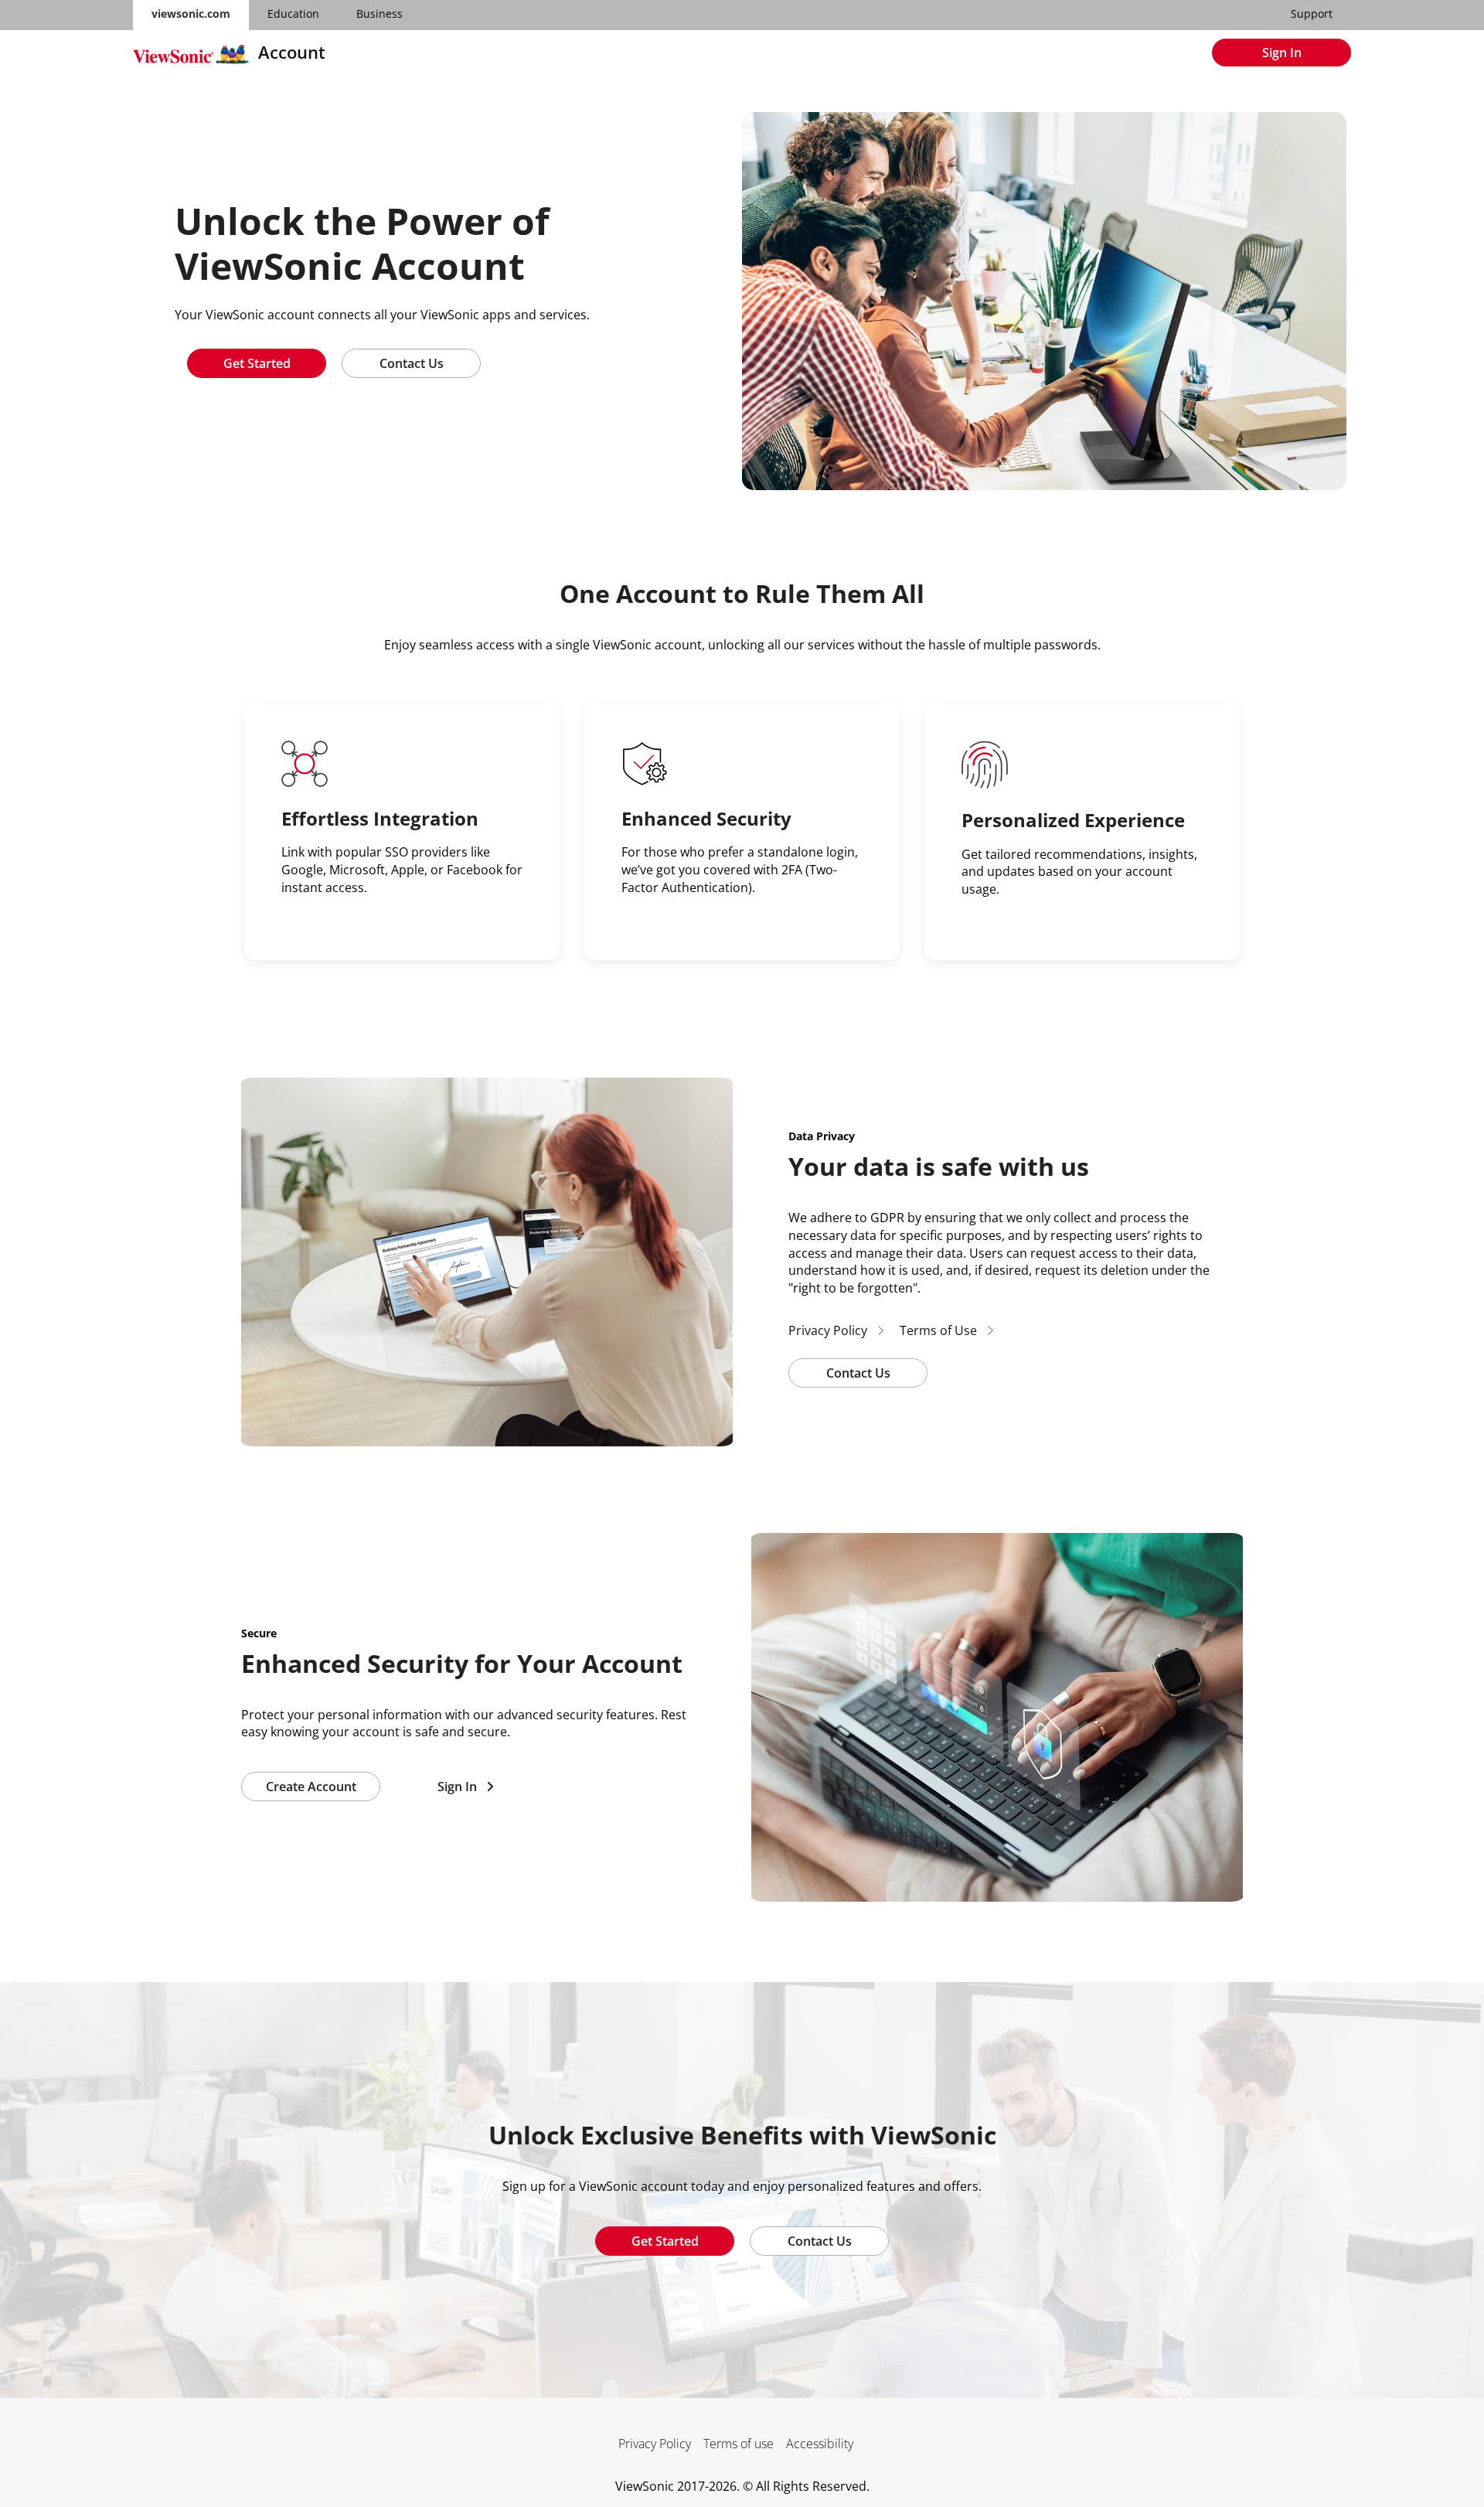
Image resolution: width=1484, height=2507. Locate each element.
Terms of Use (943, 1330)
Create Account (311, 1787)
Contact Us (412, 363)
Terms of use (739, 2444)
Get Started (257, 363)
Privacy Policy (832, 1330)
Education (293, 14)
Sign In (1282, 53)
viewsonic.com (191, 14)
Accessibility (820, 2444)
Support (1312, 14)
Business (380, 14)
